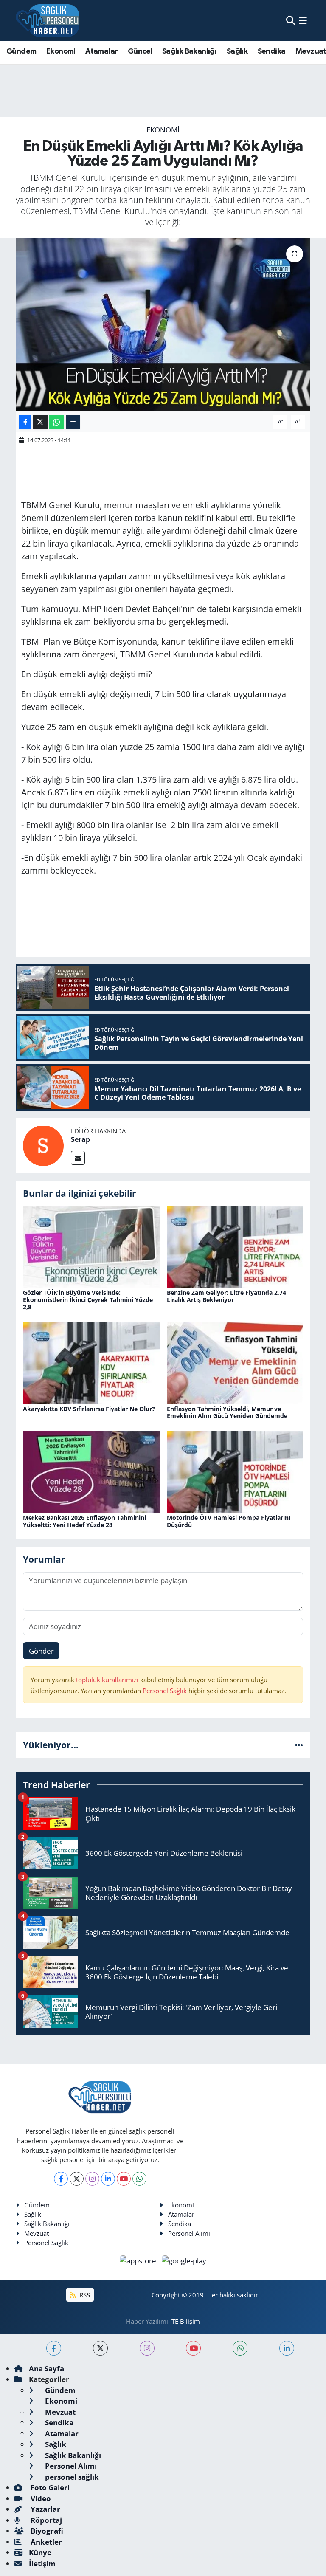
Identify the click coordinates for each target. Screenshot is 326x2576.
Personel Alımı (189, 2233)
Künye (40, 2552)
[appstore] (139, 2260)
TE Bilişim (186, 2321)
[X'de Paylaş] (40, 422)
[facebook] (54, 2348)
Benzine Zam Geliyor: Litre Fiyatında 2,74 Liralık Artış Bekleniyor (226, 1296)
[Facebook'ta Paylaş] (25, 422)
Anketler (45, 2542)
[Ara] (291, 20)
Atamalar (101, 51)
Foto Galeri (49, 2487)
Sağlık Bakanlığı (189, 51)
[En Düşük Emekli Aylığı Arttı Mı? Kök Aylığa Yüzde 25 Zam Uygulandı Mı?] (163, 325)
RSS (84, 2295)
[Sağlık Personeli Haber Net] (48, 20)
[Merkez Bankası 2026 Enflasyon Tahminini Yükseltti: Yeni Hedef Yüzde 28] (91, 1471)
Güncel (140, 51)
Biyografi (46, 2531)
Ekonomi (61, 51)
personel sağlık (71, 2477)
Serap (80, 1139)
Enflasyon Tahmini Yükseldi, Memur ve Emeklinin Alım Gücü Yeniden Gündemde (227, 1412)
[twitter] (100, 2348)
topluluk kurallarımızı (108, 1680)
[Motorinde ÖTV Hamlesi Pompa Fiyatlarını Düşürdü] (235, 1471)
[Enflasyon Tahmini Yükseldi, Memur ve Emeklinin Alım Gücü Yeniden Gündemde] (235, 1362)
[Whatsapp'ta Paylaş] (57, 422)
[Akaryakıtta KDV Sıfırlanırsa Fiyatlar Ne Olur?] (91, 1362)
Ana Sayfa (46, 2369)
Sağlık (237, 51)
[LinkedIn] (108, 2179)
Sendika (272, 51)
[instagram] (147, 2348)
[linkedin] (287, 2348)
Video (40, 2498)
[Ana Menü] (303, 20)
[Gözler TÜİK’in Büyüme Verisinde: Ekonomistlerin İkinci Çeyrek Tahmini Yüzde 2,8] (91, 1246)
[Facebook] (61, 2179)
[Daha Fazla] (73, 422)
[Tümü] (299, 1745)
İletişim (42, 2563)
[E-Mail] (78, 1158)
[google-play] (184, 2260)
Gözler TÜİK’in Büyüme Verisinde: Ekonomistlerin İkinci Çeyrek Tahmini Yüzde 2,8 (88, 1300)
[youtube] (193, 2348)
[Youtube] (124, 2179)
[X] (77, 2179)
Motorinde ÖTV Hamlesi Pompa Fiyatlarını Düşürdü (229, 1521)
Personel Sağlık (165, 1691)
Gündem (21, 51)
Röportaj (45, 2520)
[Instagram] (92, 2179)
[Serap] (43, 1145)
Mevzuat (37, 2233)
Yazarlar (45, 2509)
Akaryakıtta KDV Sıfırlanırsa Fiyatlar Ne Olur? (89, 1409)
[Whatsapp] (139, 2179)
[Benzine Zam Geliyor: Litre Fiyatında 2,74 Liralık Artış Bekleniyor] (235, 1246)
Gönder (41, 1651)
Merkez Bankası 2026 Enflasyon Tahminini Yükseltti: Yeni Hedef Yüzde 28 (84, 1521)
